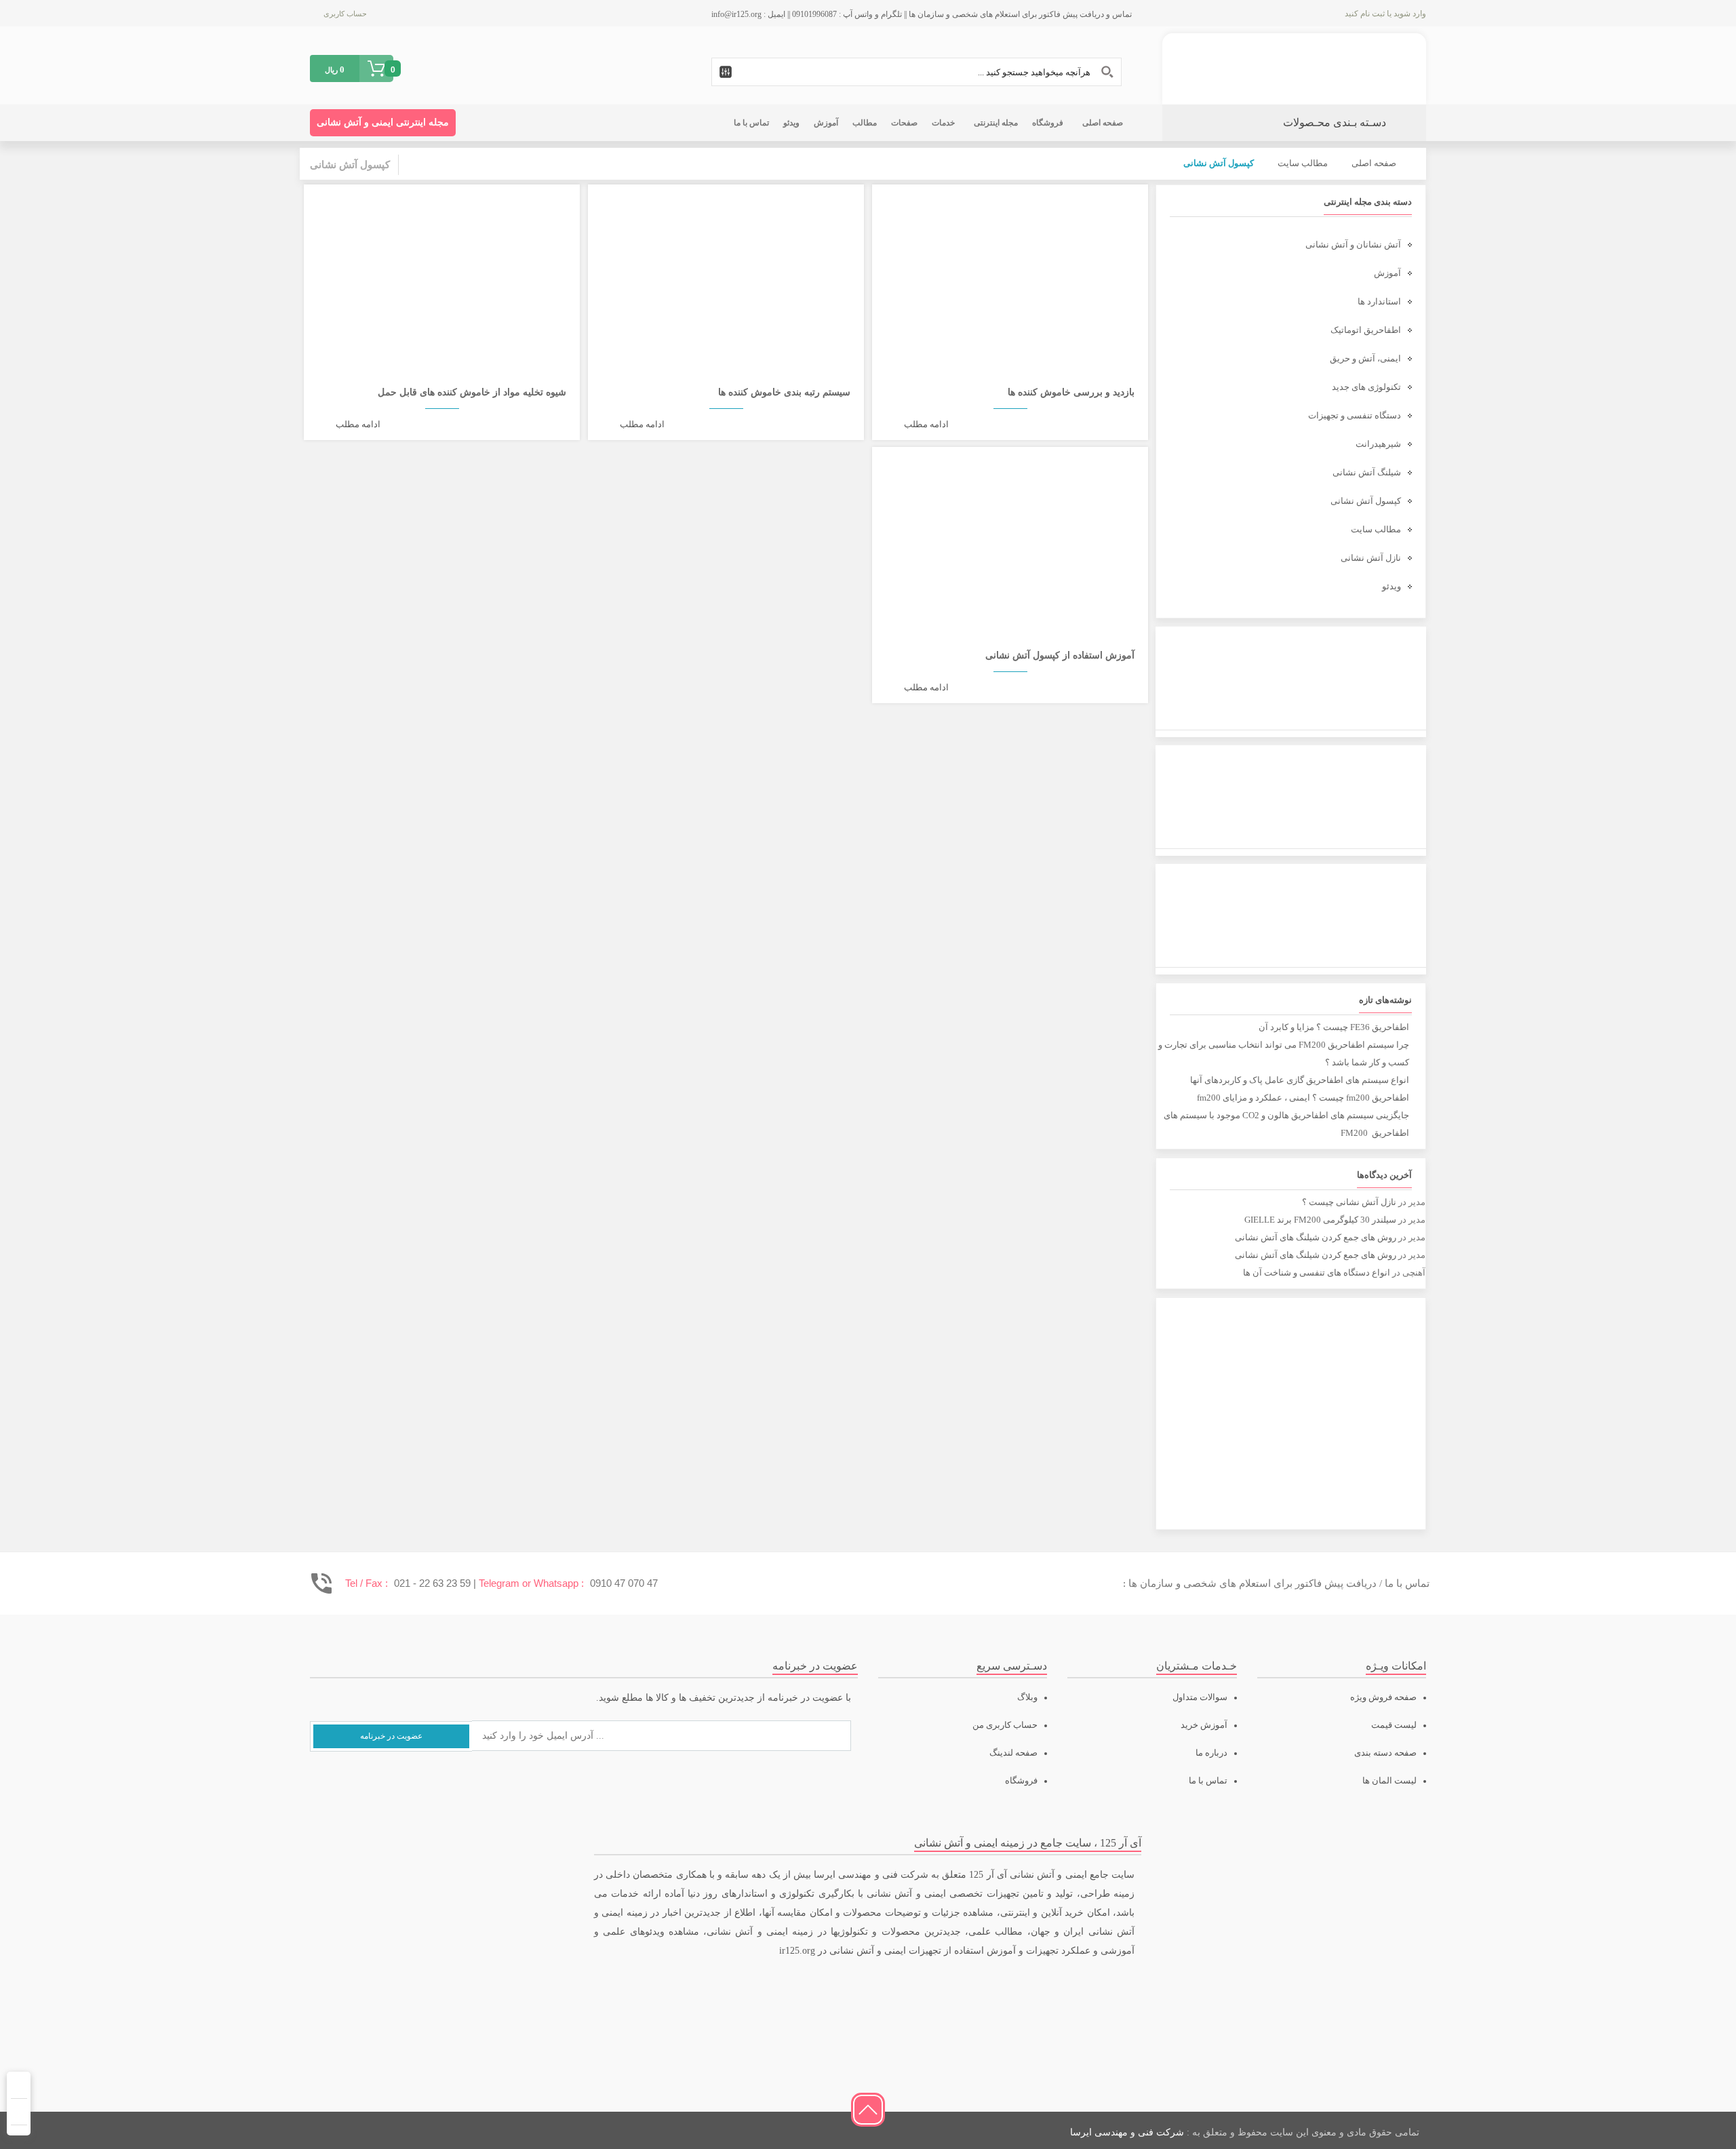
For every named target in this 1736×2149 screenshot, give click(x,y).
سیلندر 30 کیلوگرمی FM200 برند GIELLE (1320, 1220)
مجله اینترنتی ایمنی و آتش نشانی (383, 122)
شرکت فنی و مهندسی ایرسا (1127, 2132)
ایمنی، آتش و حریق (1365, 358)
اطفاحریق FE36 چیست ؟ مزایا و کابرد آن (1334, 1027)
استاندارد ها (1379, 301)
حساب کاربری (345, 14)
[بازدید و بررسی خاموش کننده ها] (1010, 272)
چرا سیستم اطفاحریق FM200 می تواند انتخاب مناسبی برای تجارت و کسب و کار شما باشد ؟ (1284, 1053)
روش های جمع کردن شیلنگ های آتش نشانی (1316, 1237)
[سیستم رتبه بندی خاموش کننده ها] (726, 272)
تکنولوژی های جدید (1366, 387)
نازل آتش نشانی (1371, 558)
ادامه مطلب (926, 424)
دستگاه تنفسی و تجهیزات (1355, 415)
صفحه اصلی (1374, 163)
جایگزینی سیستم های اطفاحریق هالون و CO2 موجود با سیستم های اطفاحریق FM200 (1286, 1124)
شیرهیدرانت (1378, 444)
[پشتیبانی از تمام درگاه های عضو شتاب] (415, 2130)
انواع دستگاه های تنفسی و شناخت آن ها (1317, 1273)
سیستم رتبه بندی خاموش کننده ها (784, 392)
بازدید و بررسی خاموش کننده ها (1071, 392)
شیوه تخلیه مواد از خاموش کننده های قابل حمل (472, 392)
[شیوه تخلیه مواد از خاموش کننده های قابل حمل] (442, 272)
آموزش (1387, 273)
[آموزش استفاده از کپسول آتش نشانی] (1010, 534)
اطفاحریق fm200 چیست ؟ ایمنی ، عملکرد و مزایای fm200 (1303, 1098)
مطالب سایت (1303, 163)
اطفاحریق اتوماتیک (1366, 330)
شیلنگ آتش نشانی (1367, 472)
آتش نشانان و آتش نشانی (1353, 244)
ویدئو (1392, 586)
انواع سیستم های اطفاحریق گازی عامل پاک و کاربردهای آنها (1300, 1080)
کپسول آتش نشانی (1366, 501)
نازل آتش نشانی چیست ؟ (1349, 1202)
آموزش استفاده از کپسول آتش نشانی (1060, 655)
